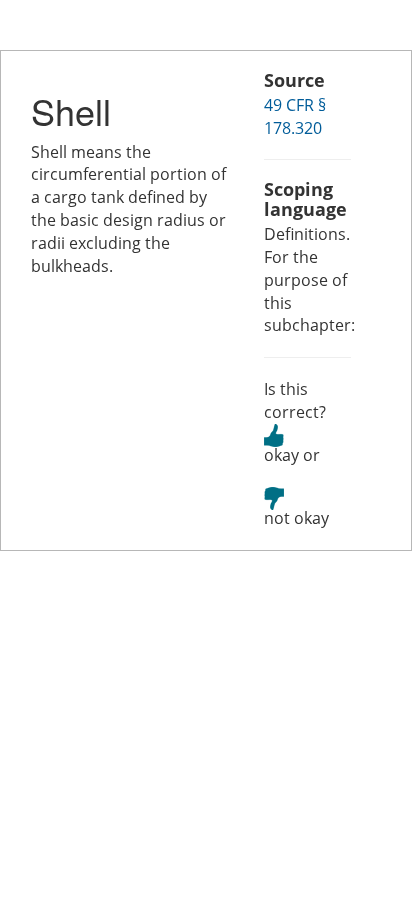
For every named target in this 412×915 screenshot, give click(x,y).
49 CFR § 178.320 (295, 116)
